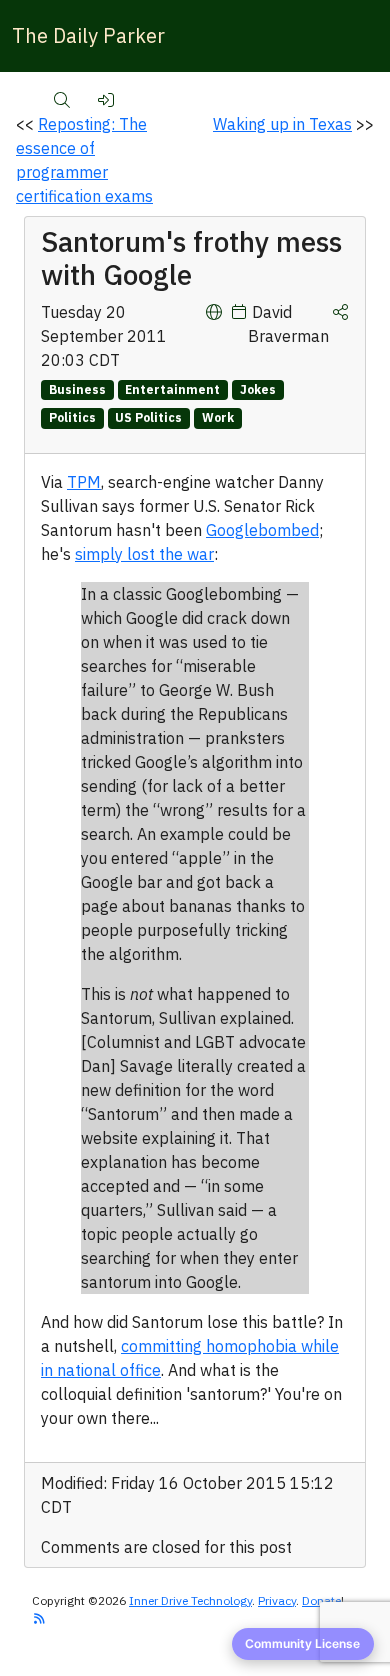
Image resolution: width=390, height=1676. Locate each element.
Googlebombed (262, 530)
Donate (321, 1600)
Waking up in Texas (282, 124)
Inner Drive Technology (190, 1600)
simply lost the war (144, 554)
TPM (84, 482)
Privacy (277, 1600)
